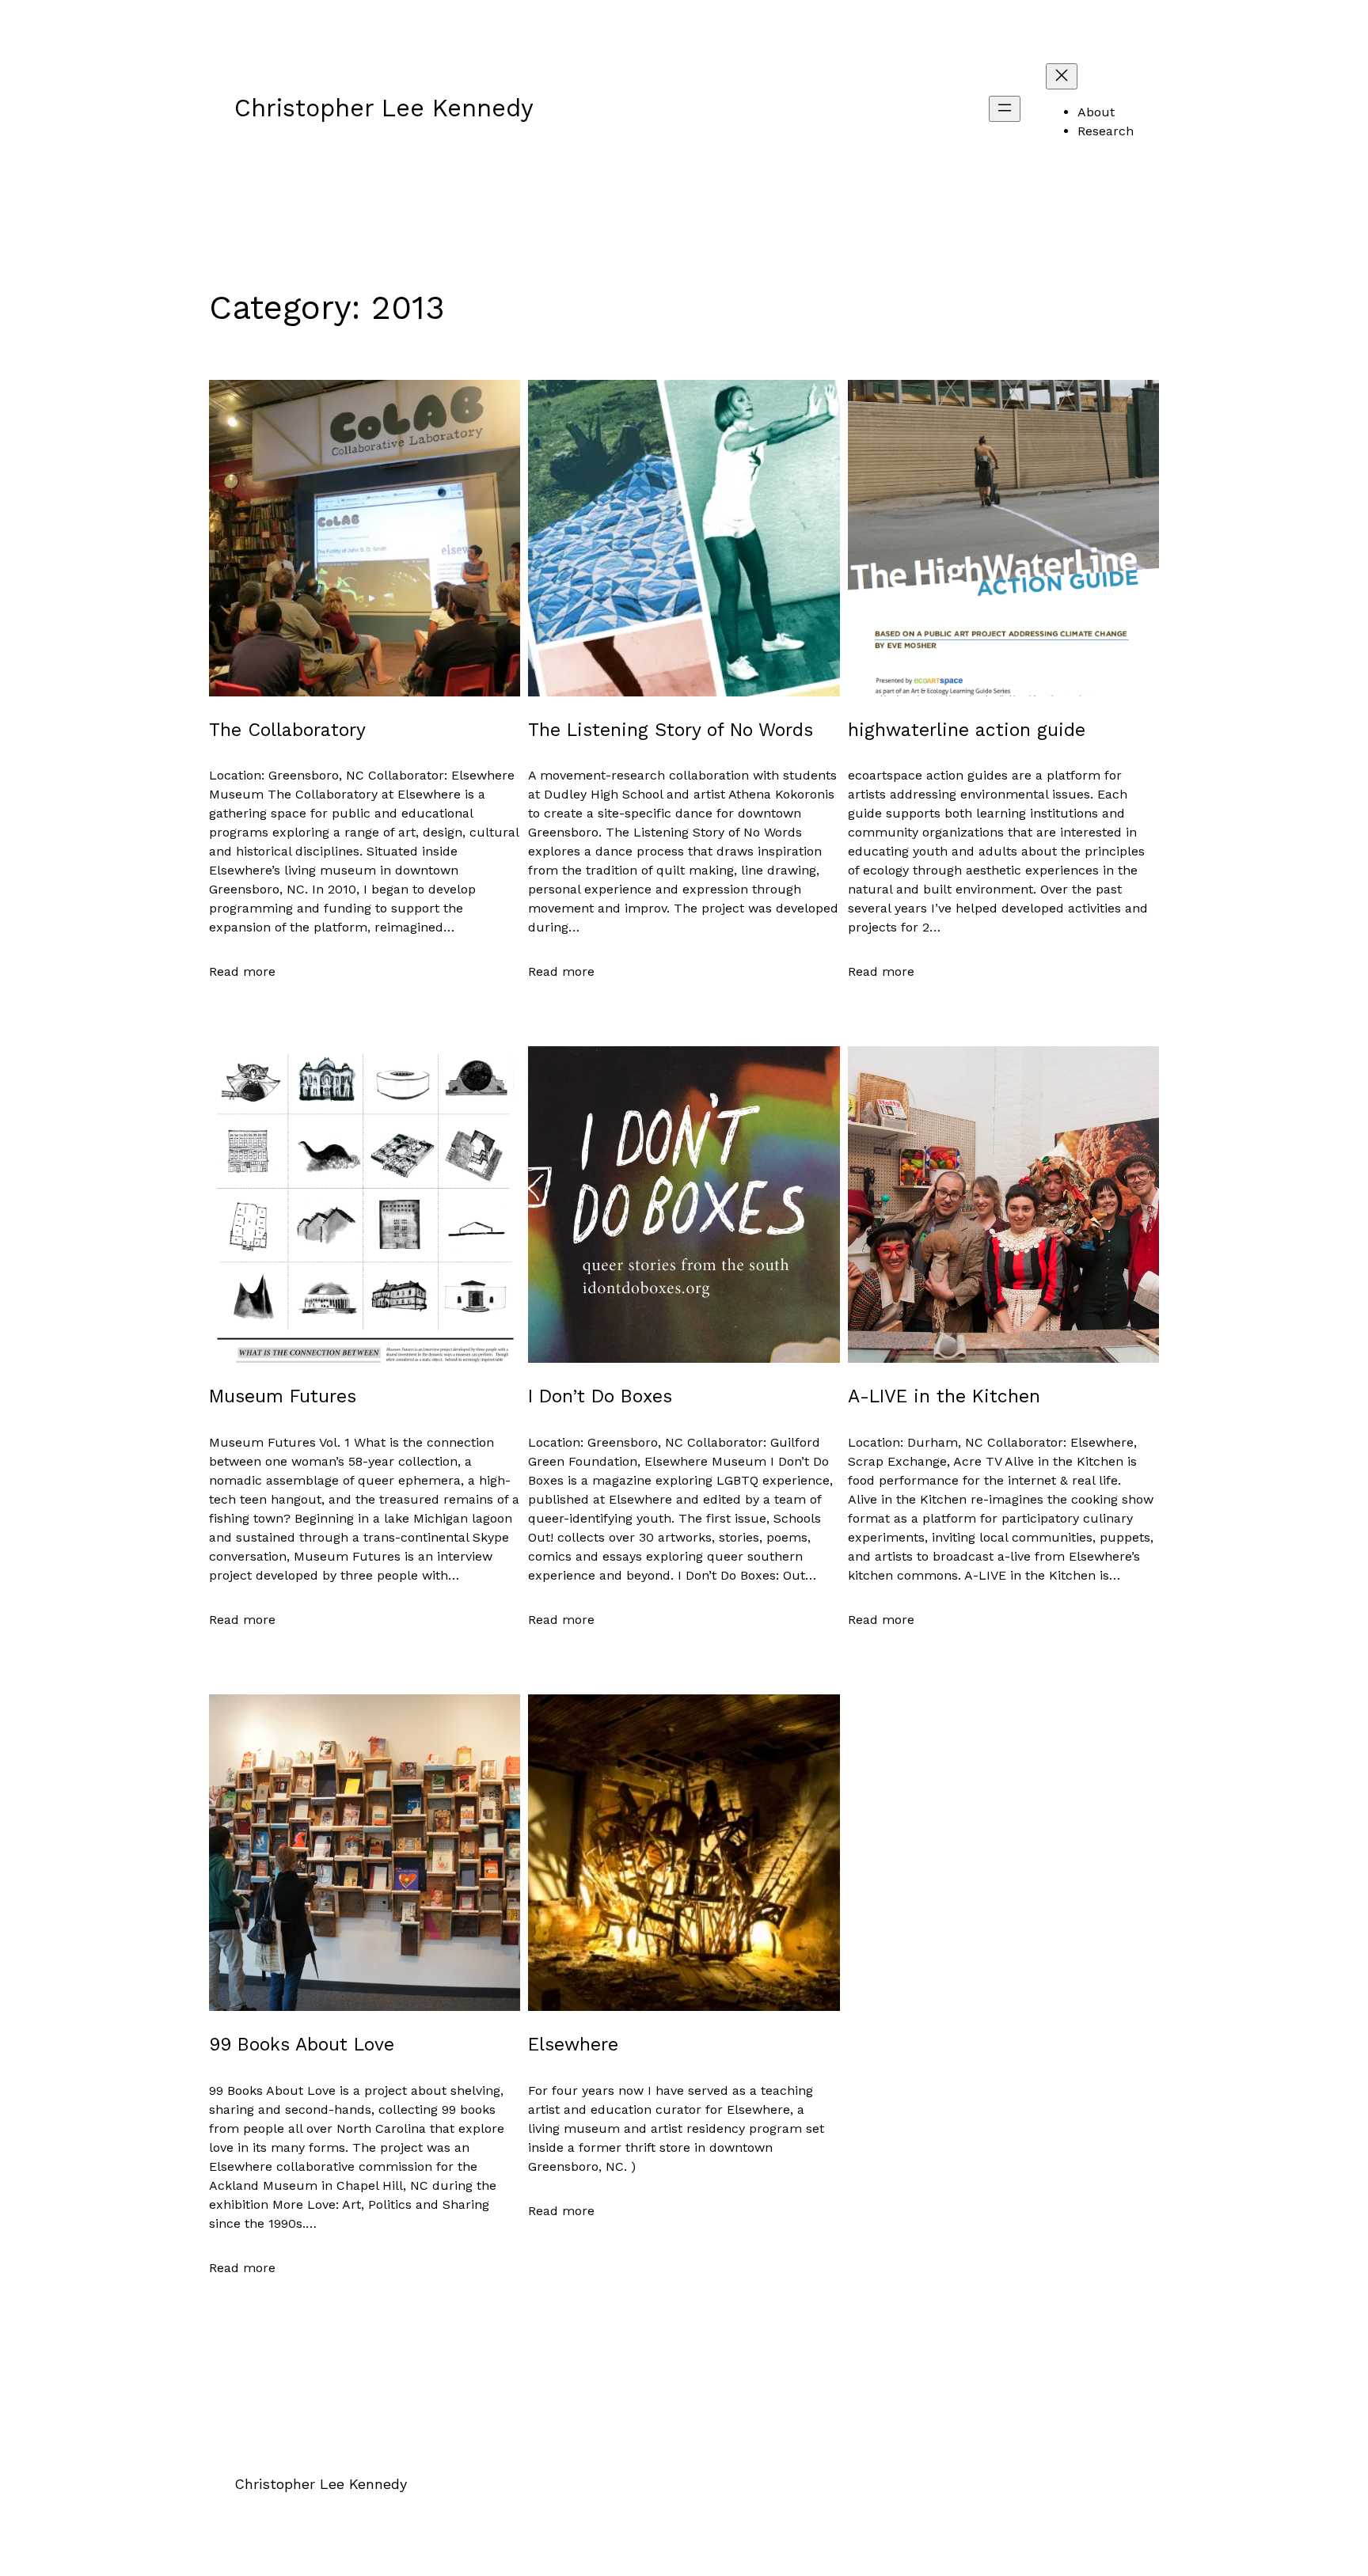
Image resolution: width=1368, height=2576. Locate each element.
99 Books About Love (302, 2045)
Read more (242, 972)
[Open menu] (1005, 109)
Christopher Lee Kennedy (384, 108)
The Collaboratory (287, 730)
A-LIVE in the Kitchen (944, 1396)
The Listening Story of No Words (671, 730)
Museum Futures (283, 1396)
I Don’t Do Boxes (600, 1396)
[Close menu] (1062, 76)
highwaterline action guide (967, 730)
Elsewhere (573, 2045)
